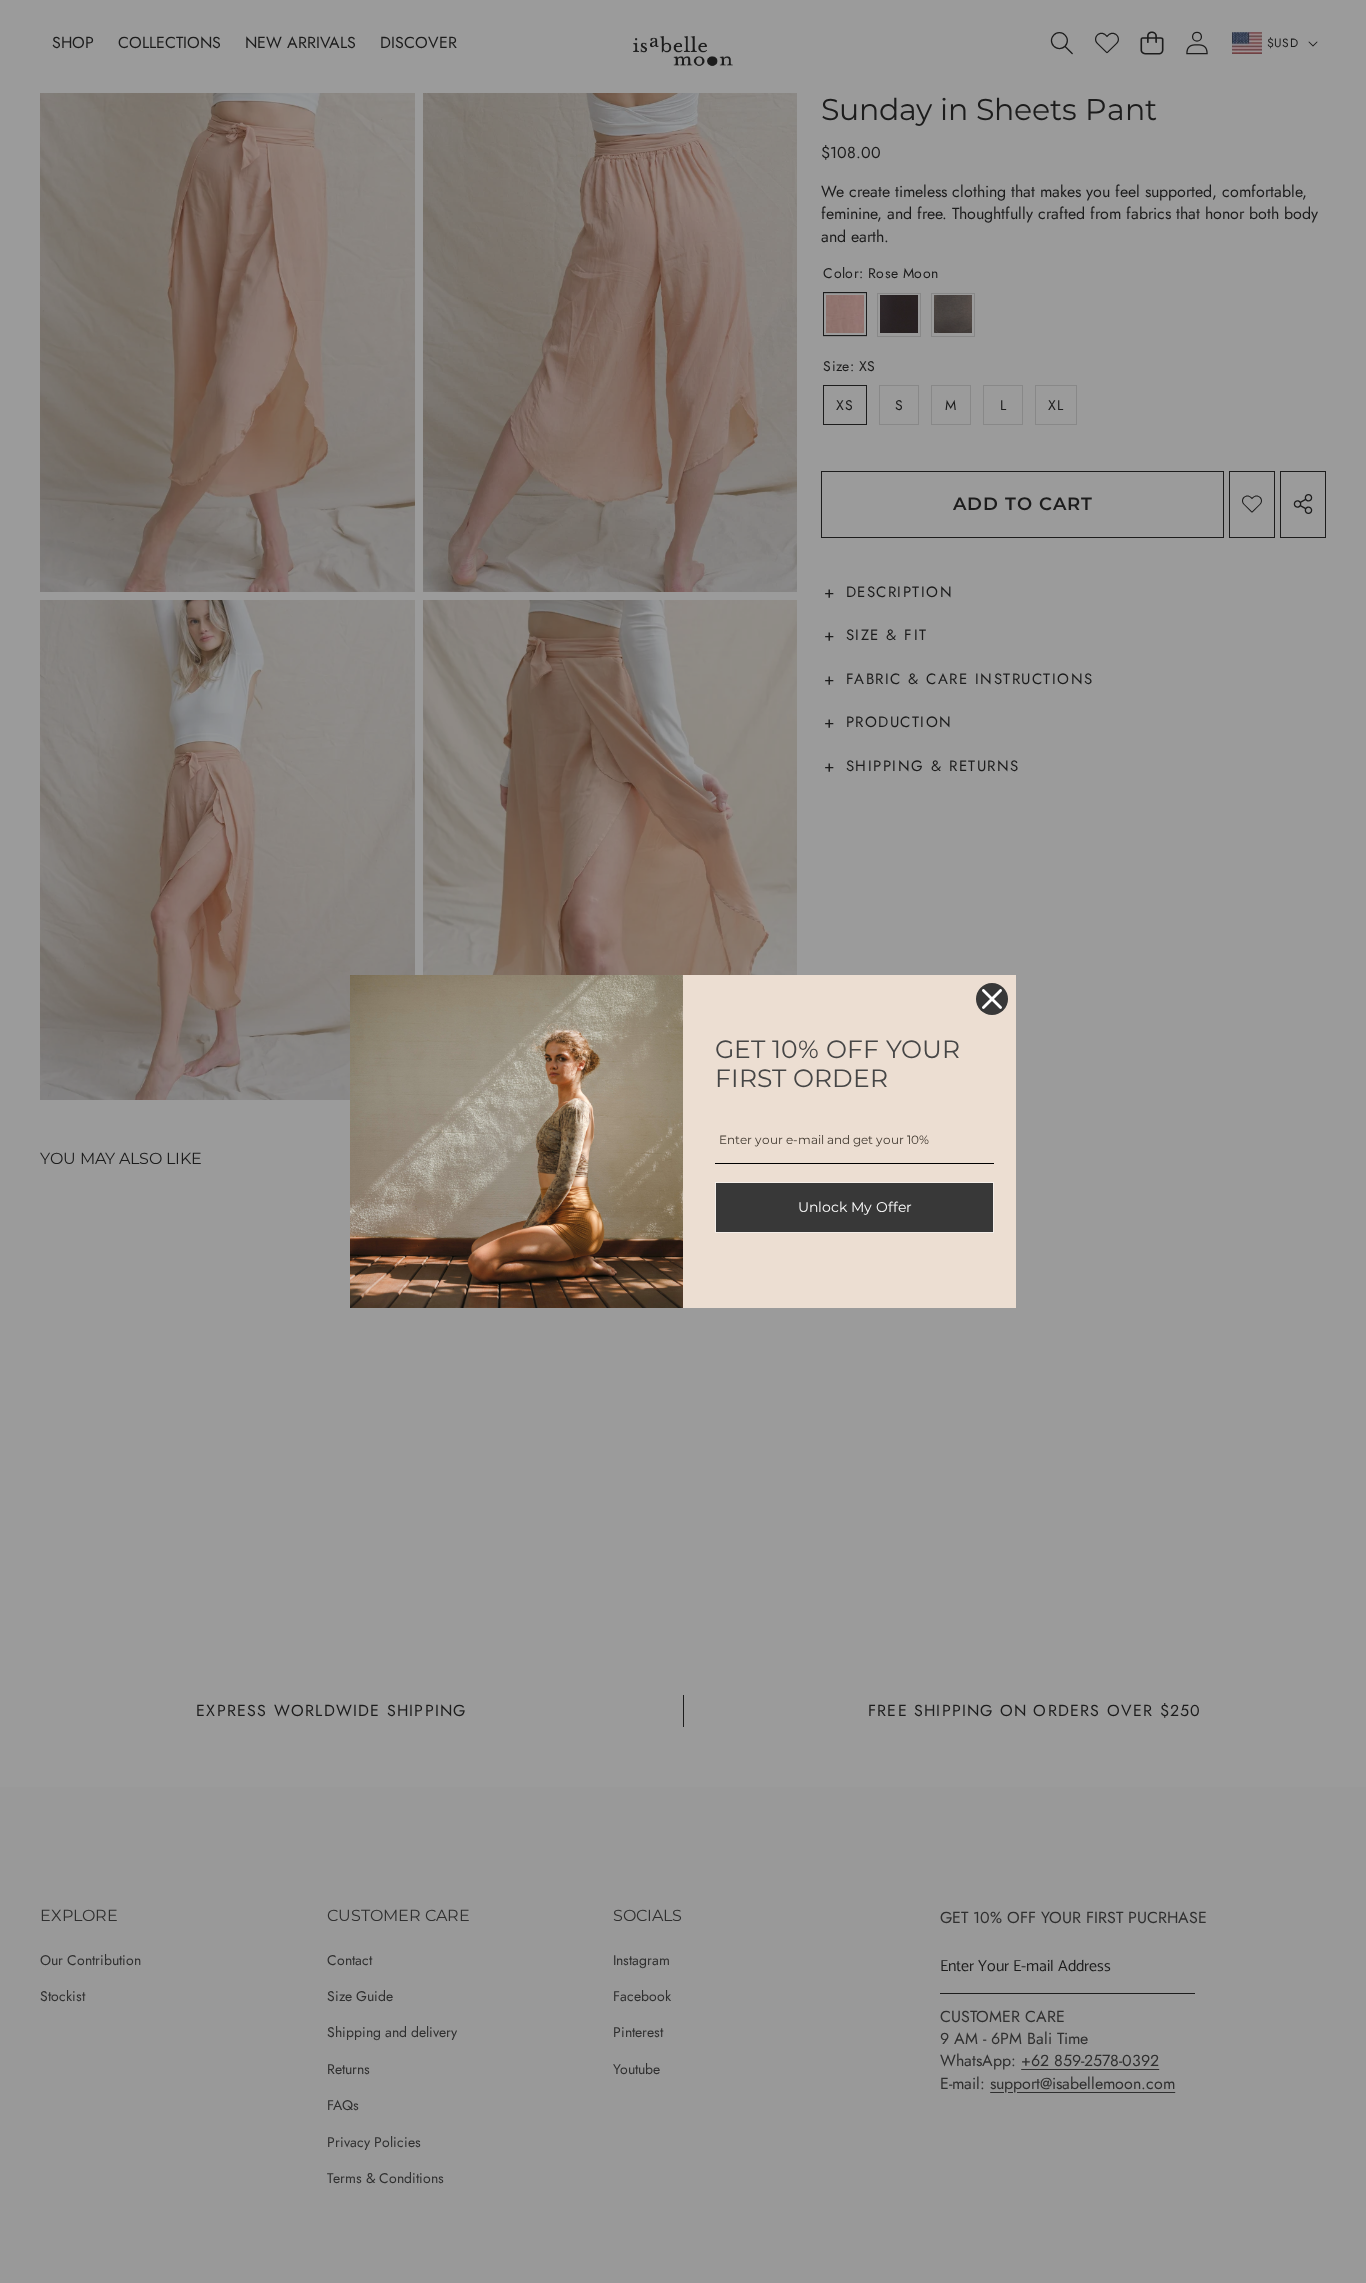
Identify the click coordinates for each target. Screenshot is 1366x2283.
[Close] (992, 999)
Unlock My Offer (855, 1207)
